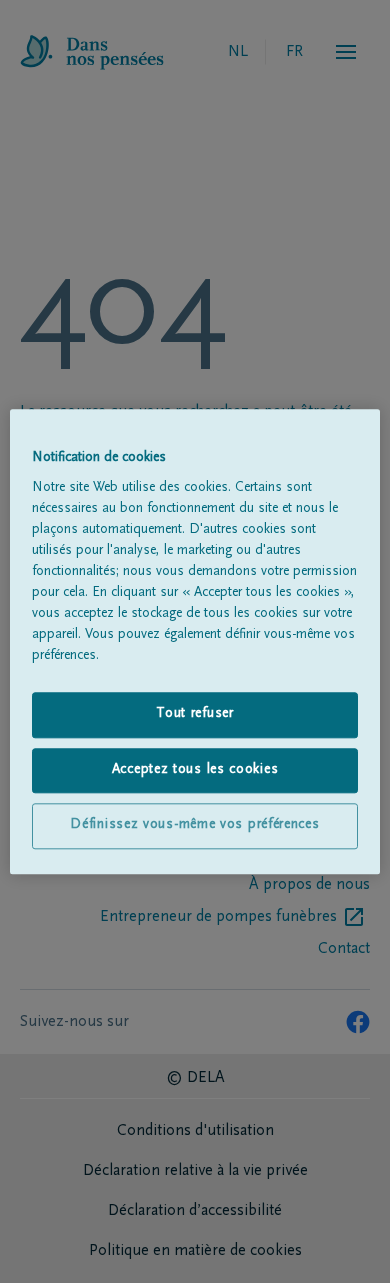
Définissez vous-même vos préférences (194, 826)
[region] (195, 641)
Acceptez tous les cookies (195, 770)
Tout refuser (194, 714)
